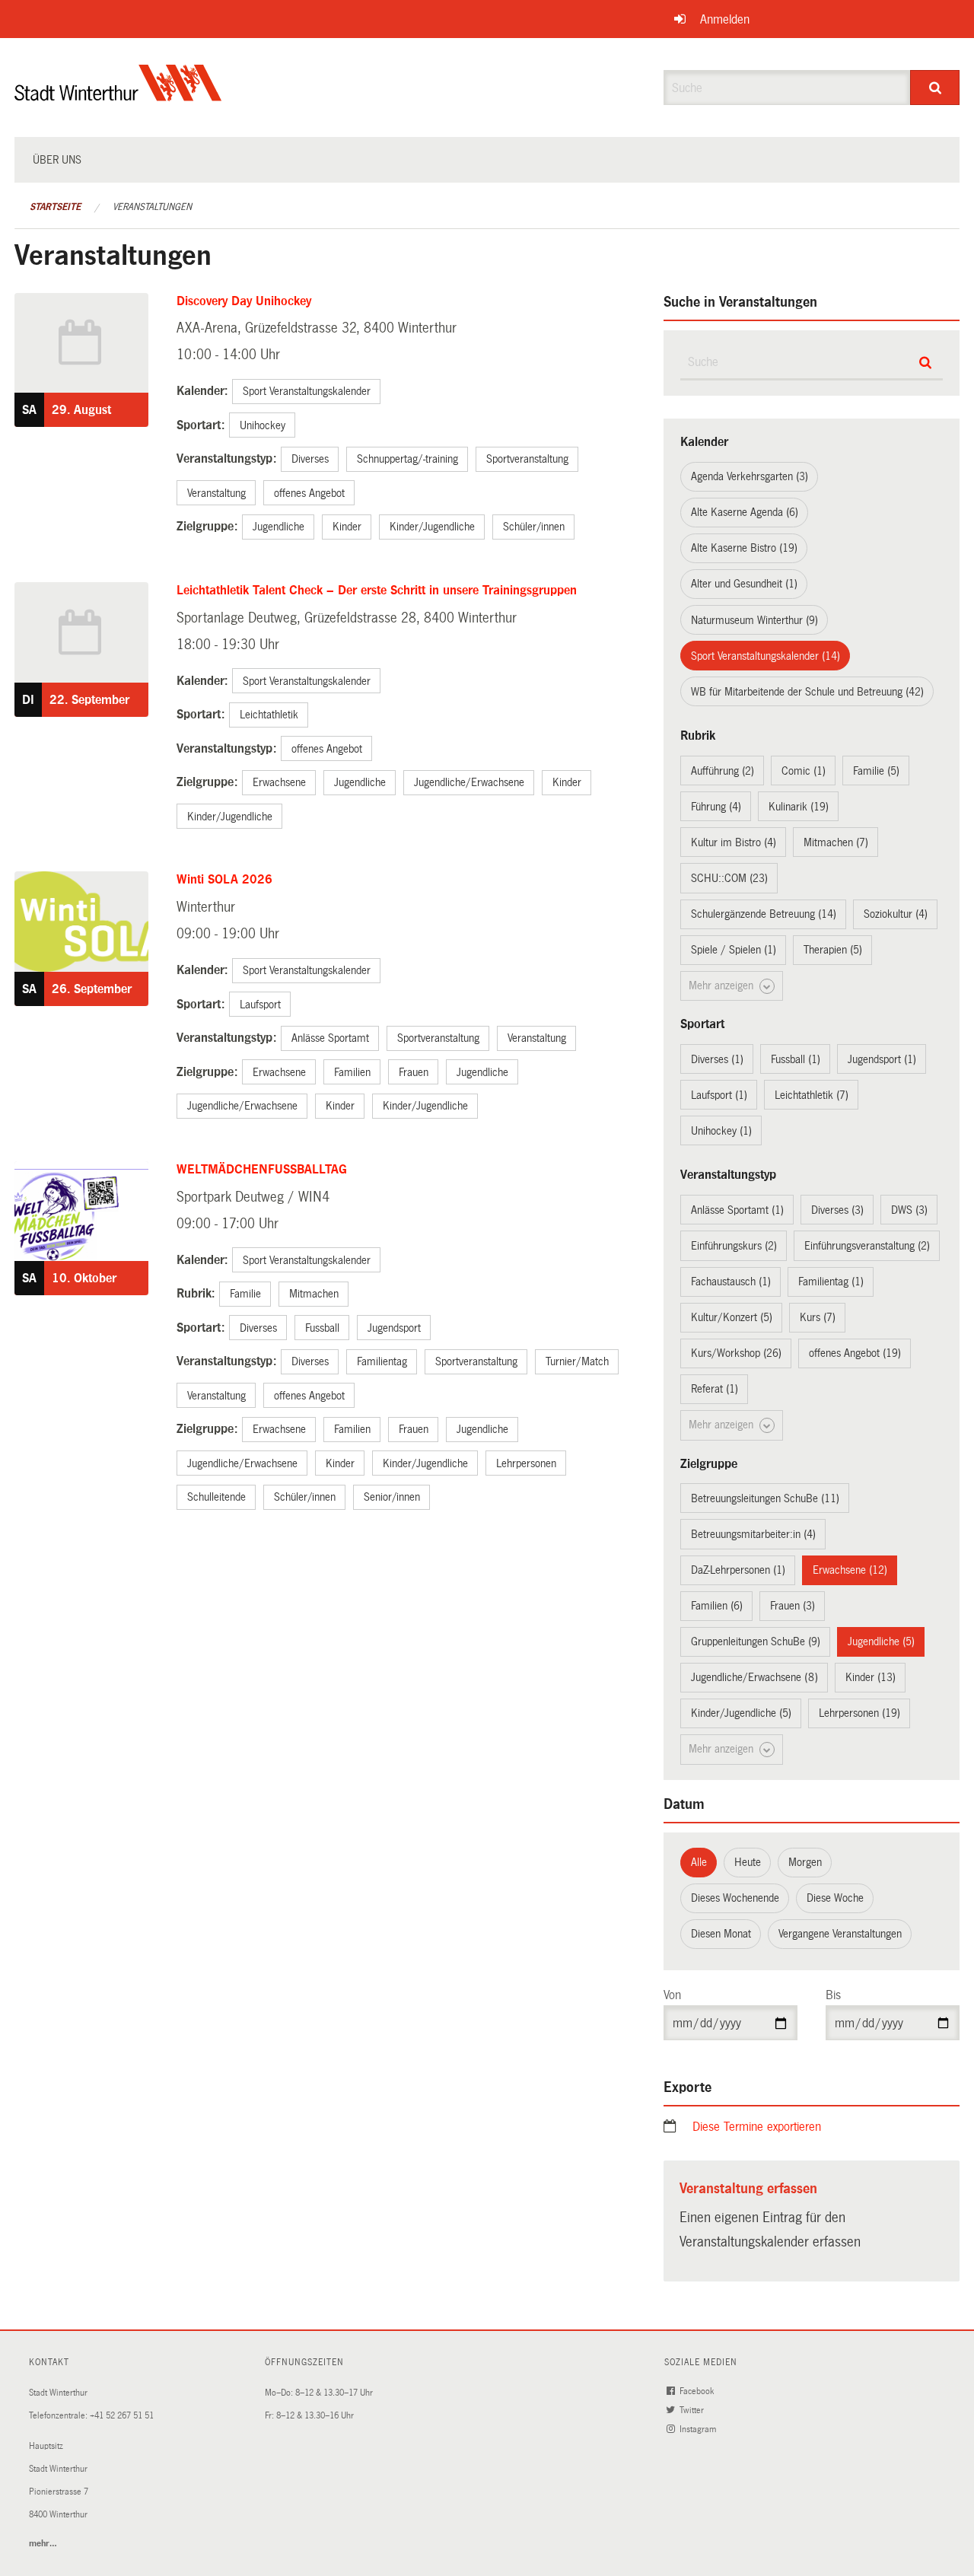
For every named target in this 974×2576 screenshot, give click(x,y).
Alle (699, 1862)
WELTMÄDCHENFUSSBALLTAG (262, 1169)
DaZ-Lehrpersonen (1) (738, 1570)
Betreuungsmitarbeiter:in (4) (753, 1534)
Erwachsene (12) (850, 1570)
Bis (833, 1995)
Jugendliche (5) (881, 1641)
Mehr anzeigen (723, 986)
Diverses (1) (717, 1059)
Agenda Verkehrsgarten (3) (750, 476)
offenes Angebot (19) (855, 1353)
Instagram (699, 2430)
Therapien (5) (833, 950)
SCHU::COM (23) (729, 878)
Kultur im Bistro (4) (734, 842)
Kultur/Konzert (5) (732, 1317)
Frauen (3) (793, 1606)
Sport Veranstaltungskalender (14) (766, 656)
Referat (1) (715, 1389)
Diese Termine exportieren (757, 2127)
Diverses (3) (837, 1210)
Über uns (57, 160)
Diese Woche (835, 1898)
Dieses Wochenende (735, 1898)
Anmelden (725, 19)
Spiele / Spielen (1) (734, 950)
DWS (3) (909, 1210)
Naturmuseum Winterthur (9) (754, 620)
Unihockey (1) (721, 1131)
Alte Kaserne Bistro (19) (744, 548)
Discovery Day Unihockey (244, 301)
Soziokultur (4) (896, 914)
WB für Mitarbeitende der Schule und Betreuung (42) (807, 692)
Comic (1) (804, 771)
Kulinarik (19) (799, 807)
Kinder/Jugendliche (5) (741, 1713)
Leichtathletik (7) (812, 1095)
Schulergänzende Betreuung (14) (764, 914)
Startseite (55, 207)
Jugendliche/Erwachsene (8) (754, 1677)
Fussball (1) (796, 1059)
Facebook (698, 2391)
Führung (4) (716, 807)
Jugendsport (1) (882, 1059)
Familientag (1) (831, 1282)
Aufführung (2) (723, 771)
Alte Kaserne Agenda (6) (745, 512)
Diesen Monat (721, 1934)
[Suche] (935, 88)
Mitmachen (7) (836, 842)
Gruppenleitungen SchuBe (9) (756, 1641)
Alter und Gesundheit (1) (744, 584)
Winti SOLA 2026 (224, 879)
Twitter (693, 2410)
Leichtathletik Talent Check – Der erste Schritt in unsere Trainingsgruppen (377, 590)
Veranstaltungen (152, 207)
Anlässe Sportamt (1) (737, 1210)
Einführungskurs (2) (734, 1246)
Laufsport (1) (719, 1095)
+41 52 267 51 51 (122, 2416)
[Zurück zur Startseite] (118, 96)
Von (672, 1995)
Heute (748, 1862)
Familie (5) (876, 771)
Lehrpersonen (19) (859, 1713)
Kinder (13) (871, 1677)
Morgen (805, 1862)
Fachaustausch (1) (731, 1282)
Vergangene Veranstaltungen (840, 1934)
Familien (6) (717, 1606)
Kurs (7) (818, 1317)
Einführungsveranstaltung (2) (867, 1246)
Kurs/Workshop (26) (736, 1353)
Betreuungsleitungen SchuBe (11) (765, 1498)
